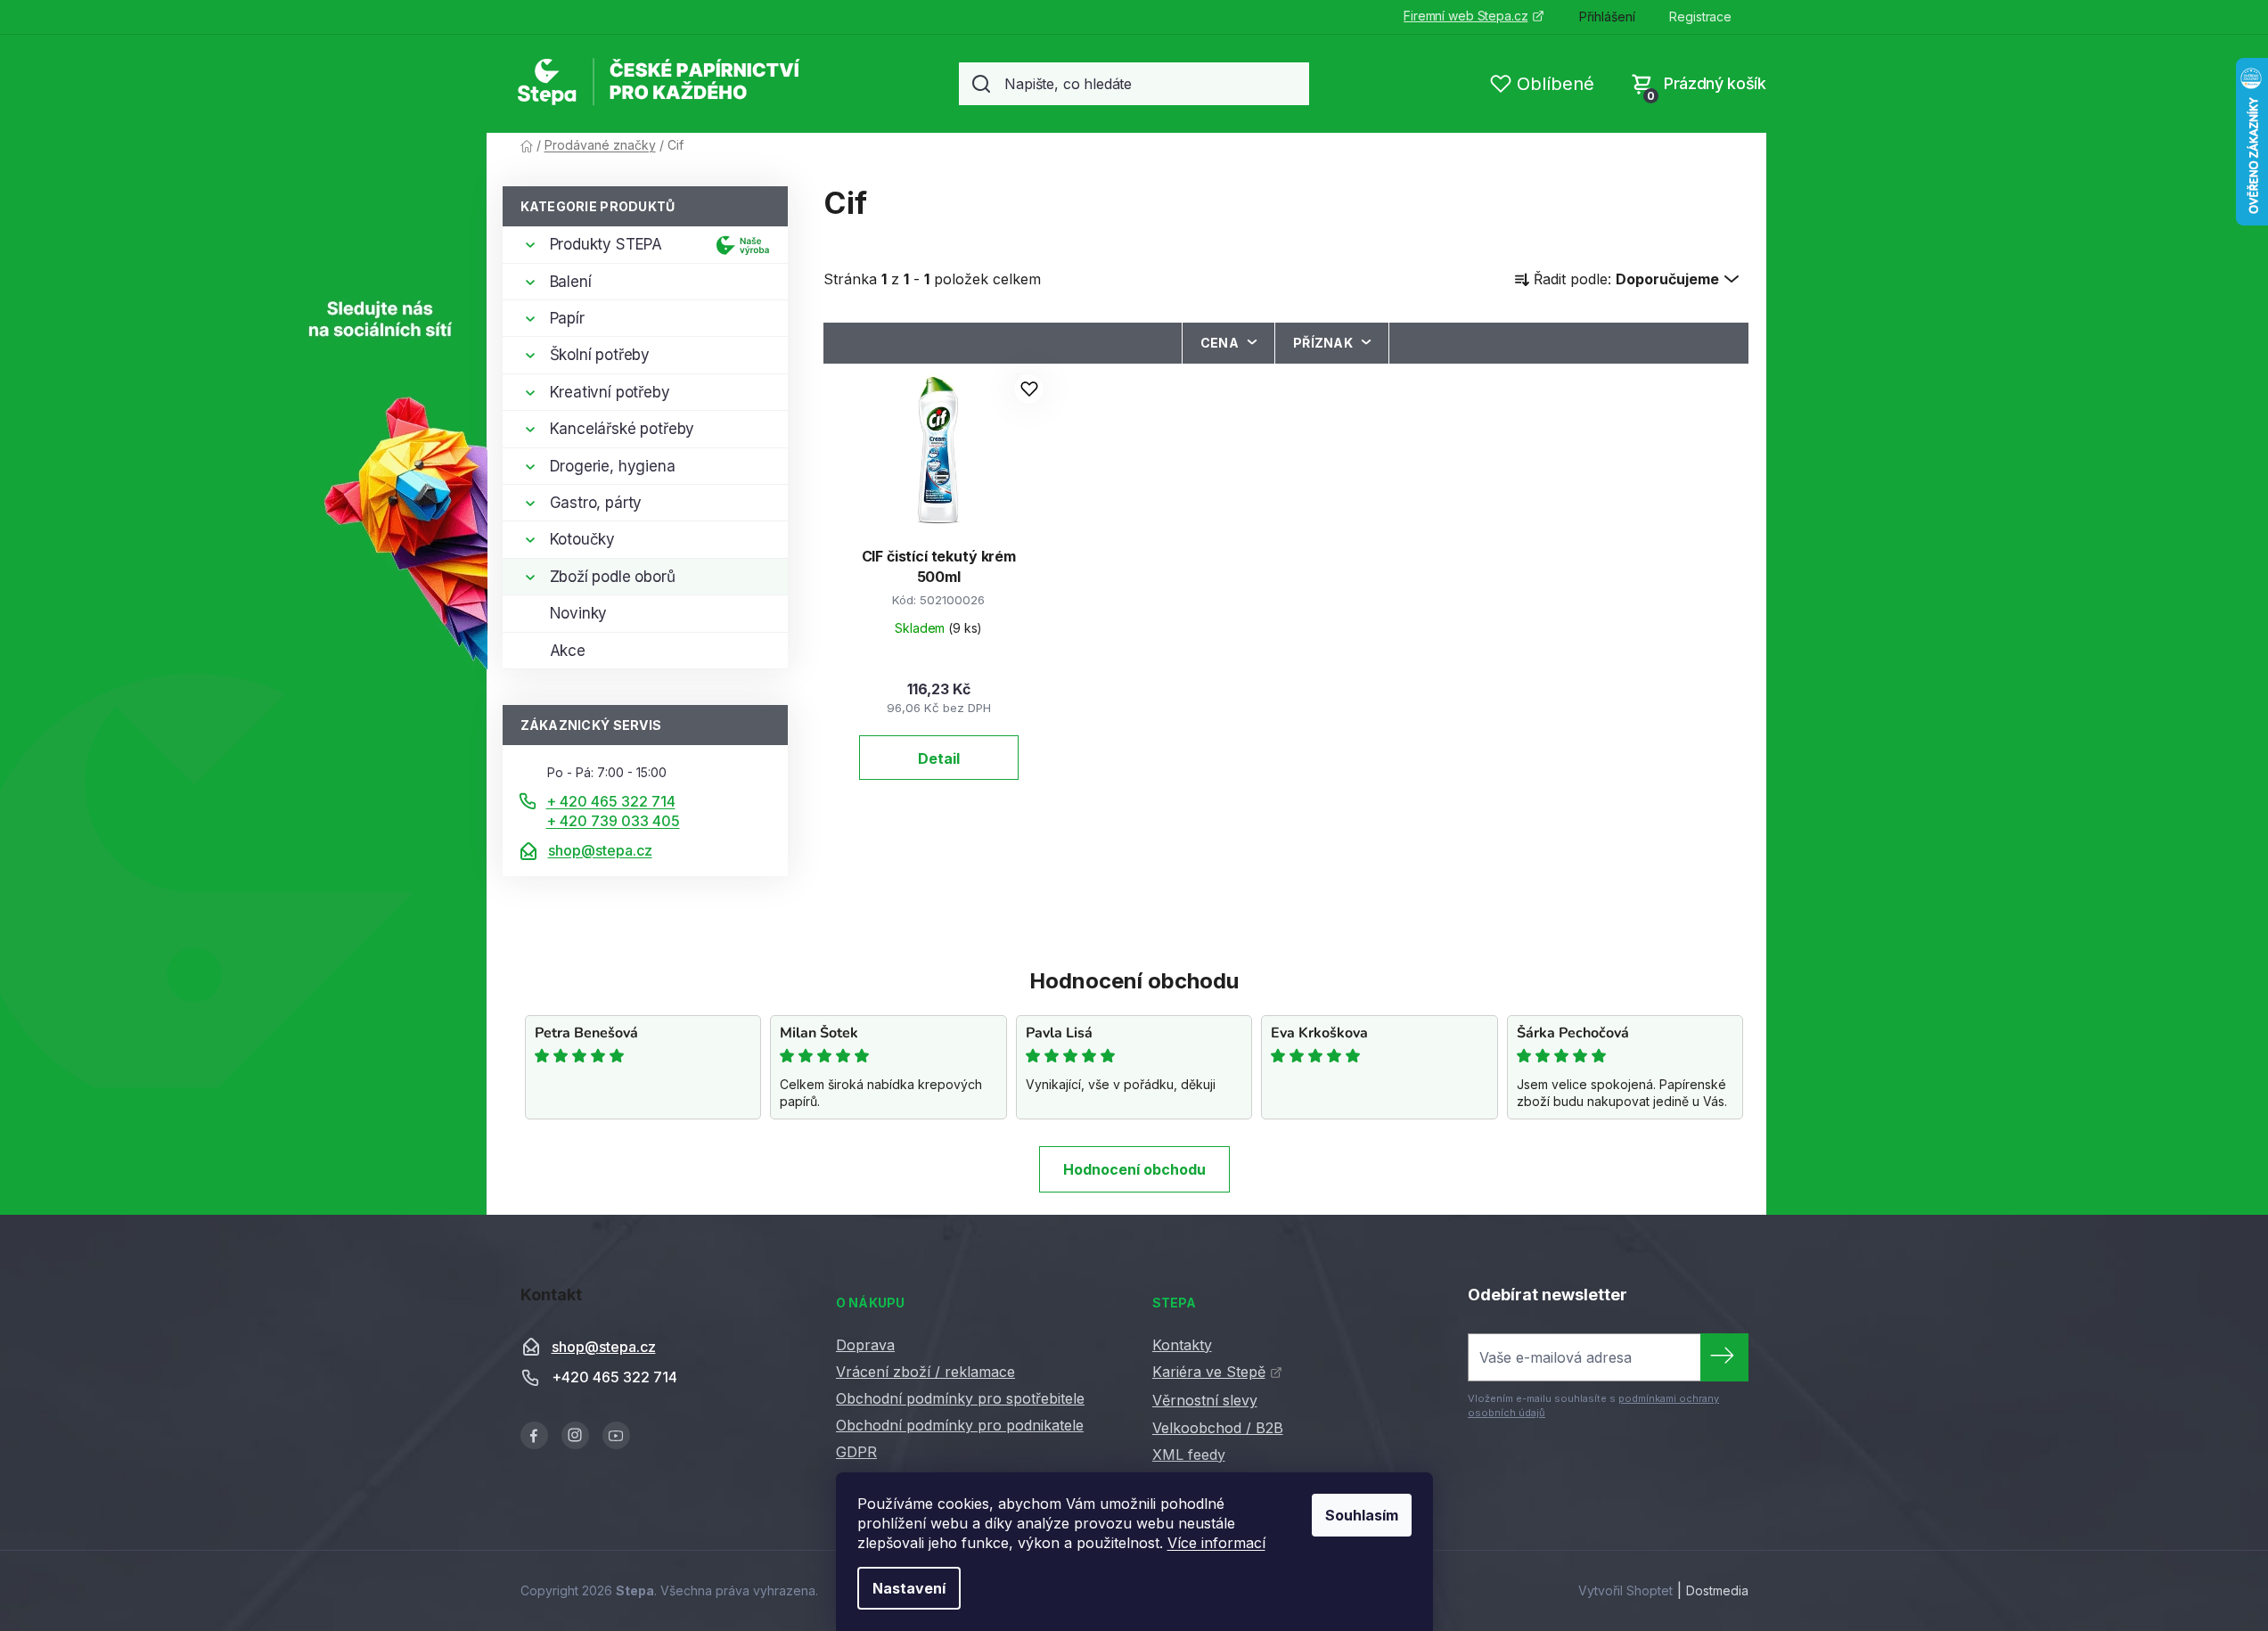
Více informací (1216, 1543)
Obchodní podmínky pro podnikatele (960, 1425)
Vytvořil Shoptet (1625, 1590)
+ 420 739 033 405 (613, 821)
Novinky (579, 613)
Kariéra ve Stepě (1209, 1372)
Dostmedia (1717, 1590)
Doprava (865, 1345)
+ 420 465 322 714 (611, 801)
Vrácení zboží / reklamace (925, 1372)
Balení (571, 282)
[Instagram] (575, 1435)
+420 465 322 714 (614, 1377)
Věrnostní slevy (1205, 1400)
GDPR (856, 1452)
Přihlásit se (1724, 1357)
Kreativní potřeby (610, 392)
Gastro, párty (596, 503)
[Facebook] (534, 1435)
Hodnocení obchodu (1134, 1169)
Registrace (1700, 16)
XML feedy (1189, 1455)
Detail (939, 758)
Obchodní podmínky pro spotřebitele (960, 1398)
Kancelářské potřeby (622, 429)
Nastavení (909, 1588)
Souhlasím (1362, 1515)
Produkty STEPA (606, 244)
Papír (567, 318)
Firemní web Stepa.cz (1466, 16)
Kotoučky (583, 539)
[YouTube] (616, 1435)
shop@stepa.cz (600, 850)
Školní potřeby (600, 355)
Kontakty (1182, 1345)
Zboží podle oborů (613, 577)
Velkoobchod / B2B (1218, 1428)
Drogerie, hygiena (613, 466)
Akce (568, 651)
